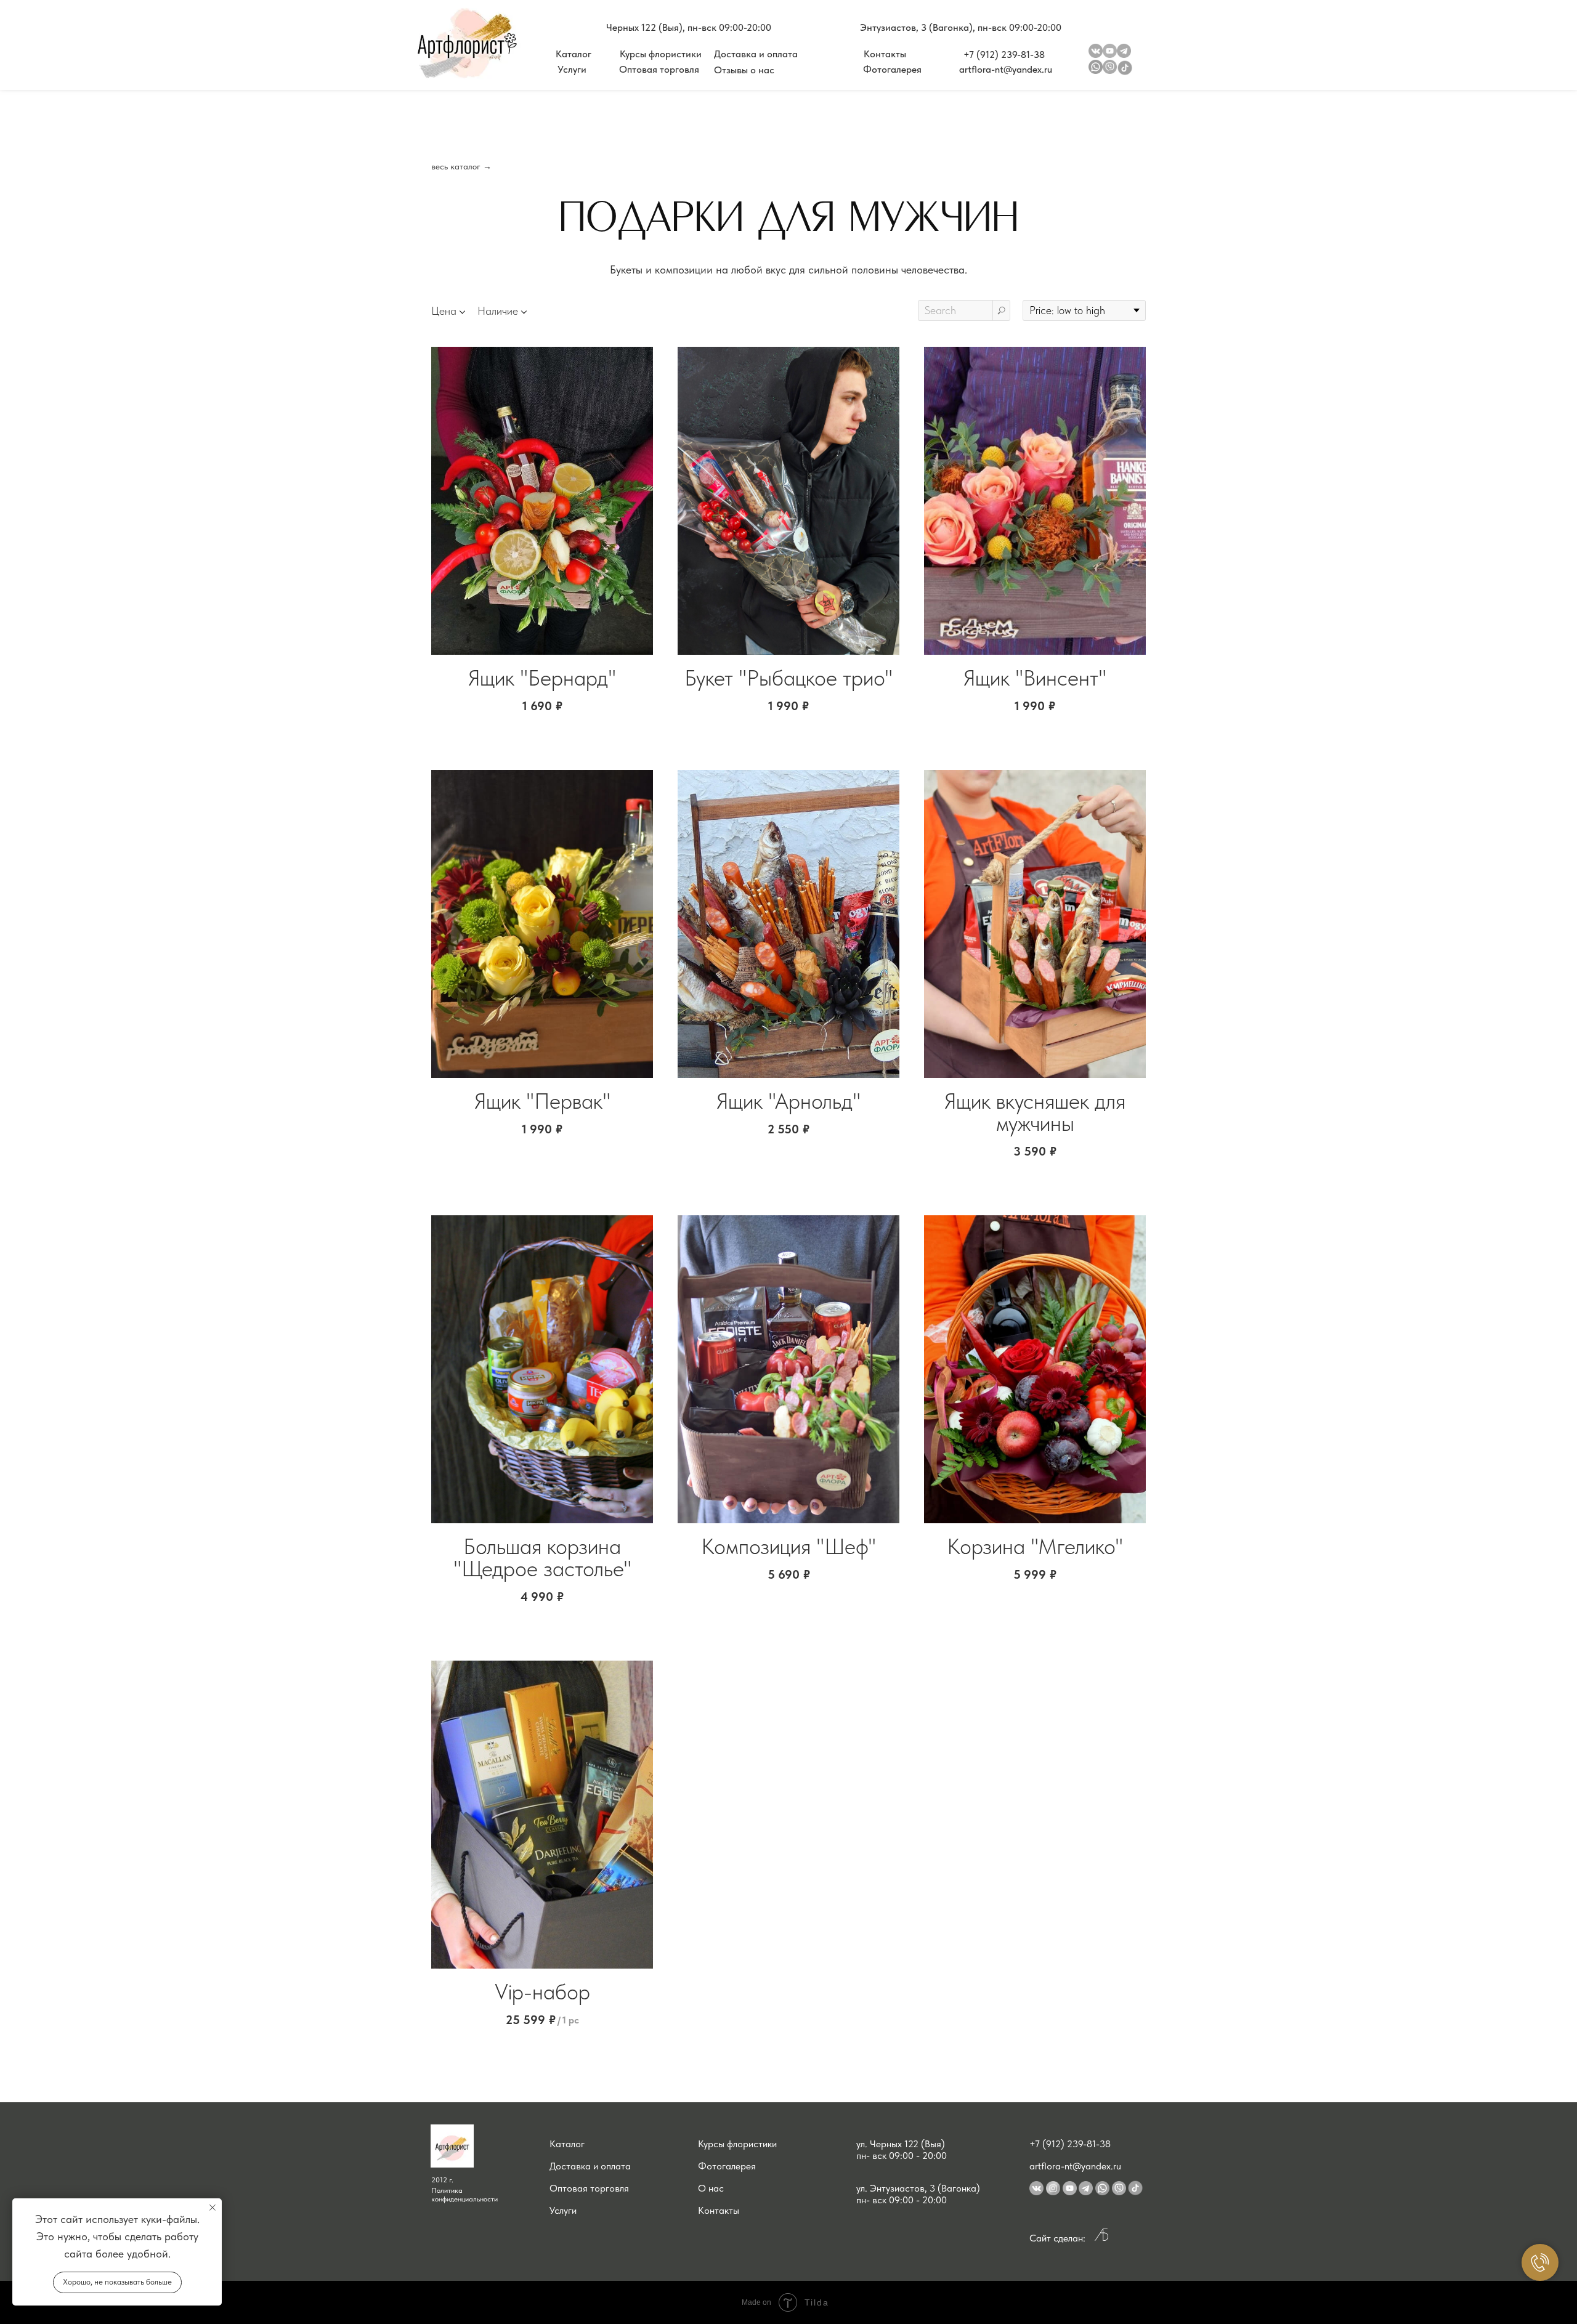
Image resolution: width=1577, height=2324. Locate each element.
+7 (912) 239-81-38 (1070, 2144)
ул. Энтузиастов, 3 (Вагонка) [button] (918, 2188)
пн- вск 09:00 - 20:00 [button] (902, 2156)
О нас (711, 2188)
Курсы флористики (737, 2144)
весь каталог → (461, 166)
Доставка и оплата (590, 2166)
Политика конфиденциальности (464, 2195)
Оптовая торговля (589, 2188)
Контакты (719, 2210)
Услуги (563, 2210)
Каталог (567, 2144)
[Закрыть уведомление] (213, 2208)
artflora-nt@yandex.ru (1075, 2166)
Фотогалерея (727, 2166)
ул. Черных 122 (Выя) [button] (901, 2144)
